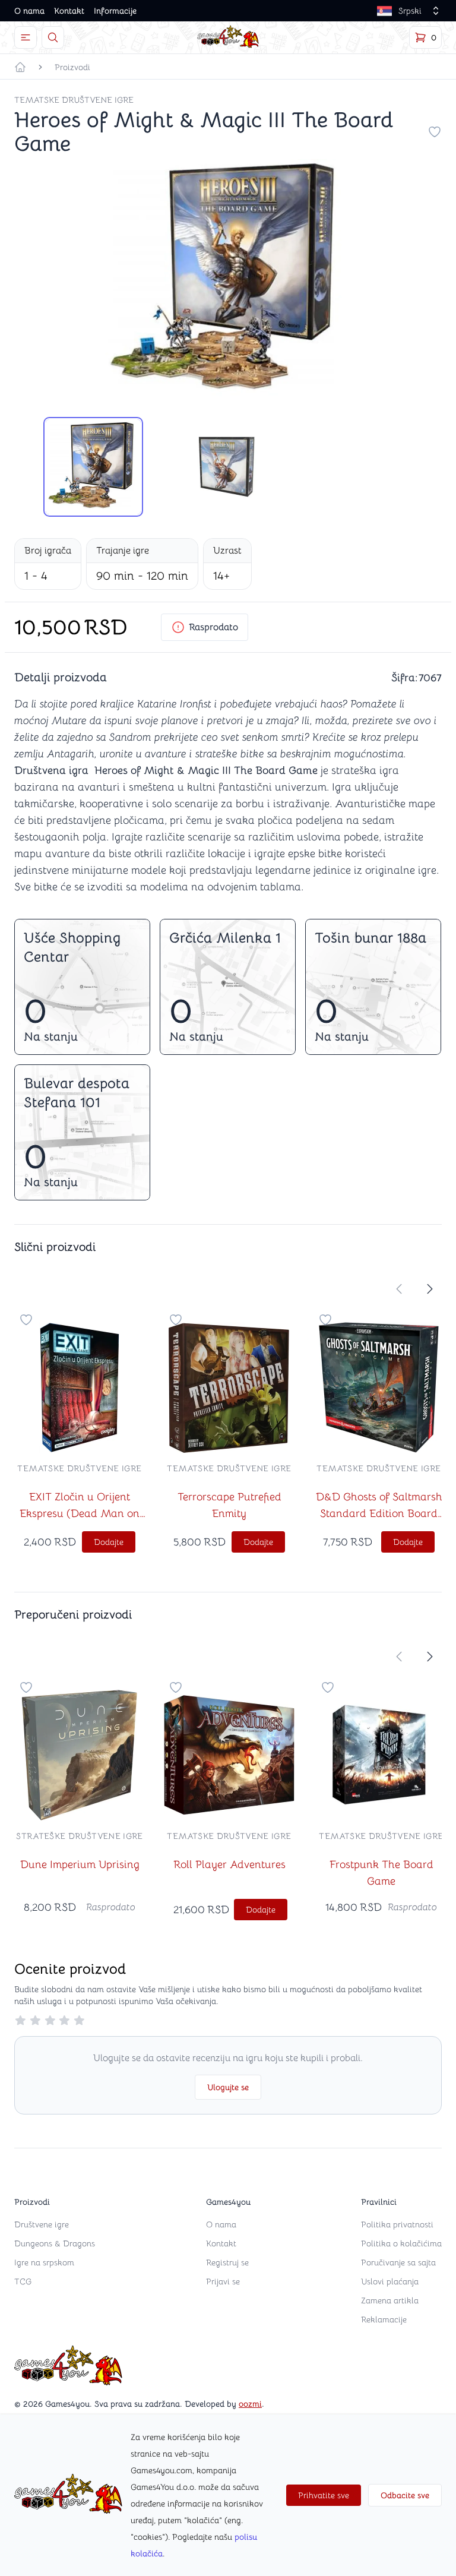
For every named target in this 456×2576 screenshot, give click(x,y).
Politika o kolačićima (401, 2243)
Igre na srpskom (44, 2262)
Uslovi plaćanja (390, 2281)
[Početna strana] (20, 67)
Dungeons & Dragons (55, 2243)
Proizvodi (72, 67)
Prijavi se (223, 2281)
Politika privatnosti (397, 2224)
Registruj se (227, 2262)
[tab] (93, 467)
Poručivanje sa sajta (398, 2262)
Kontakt (69, 11)
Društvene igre (42, 2224)
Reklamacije (384, 2319)
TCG (23, 2281)
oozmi (250, 2404)
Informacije (115, 11)
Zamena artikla (390, 2300)
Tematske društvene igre (74, 100)
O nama (29, 11)
